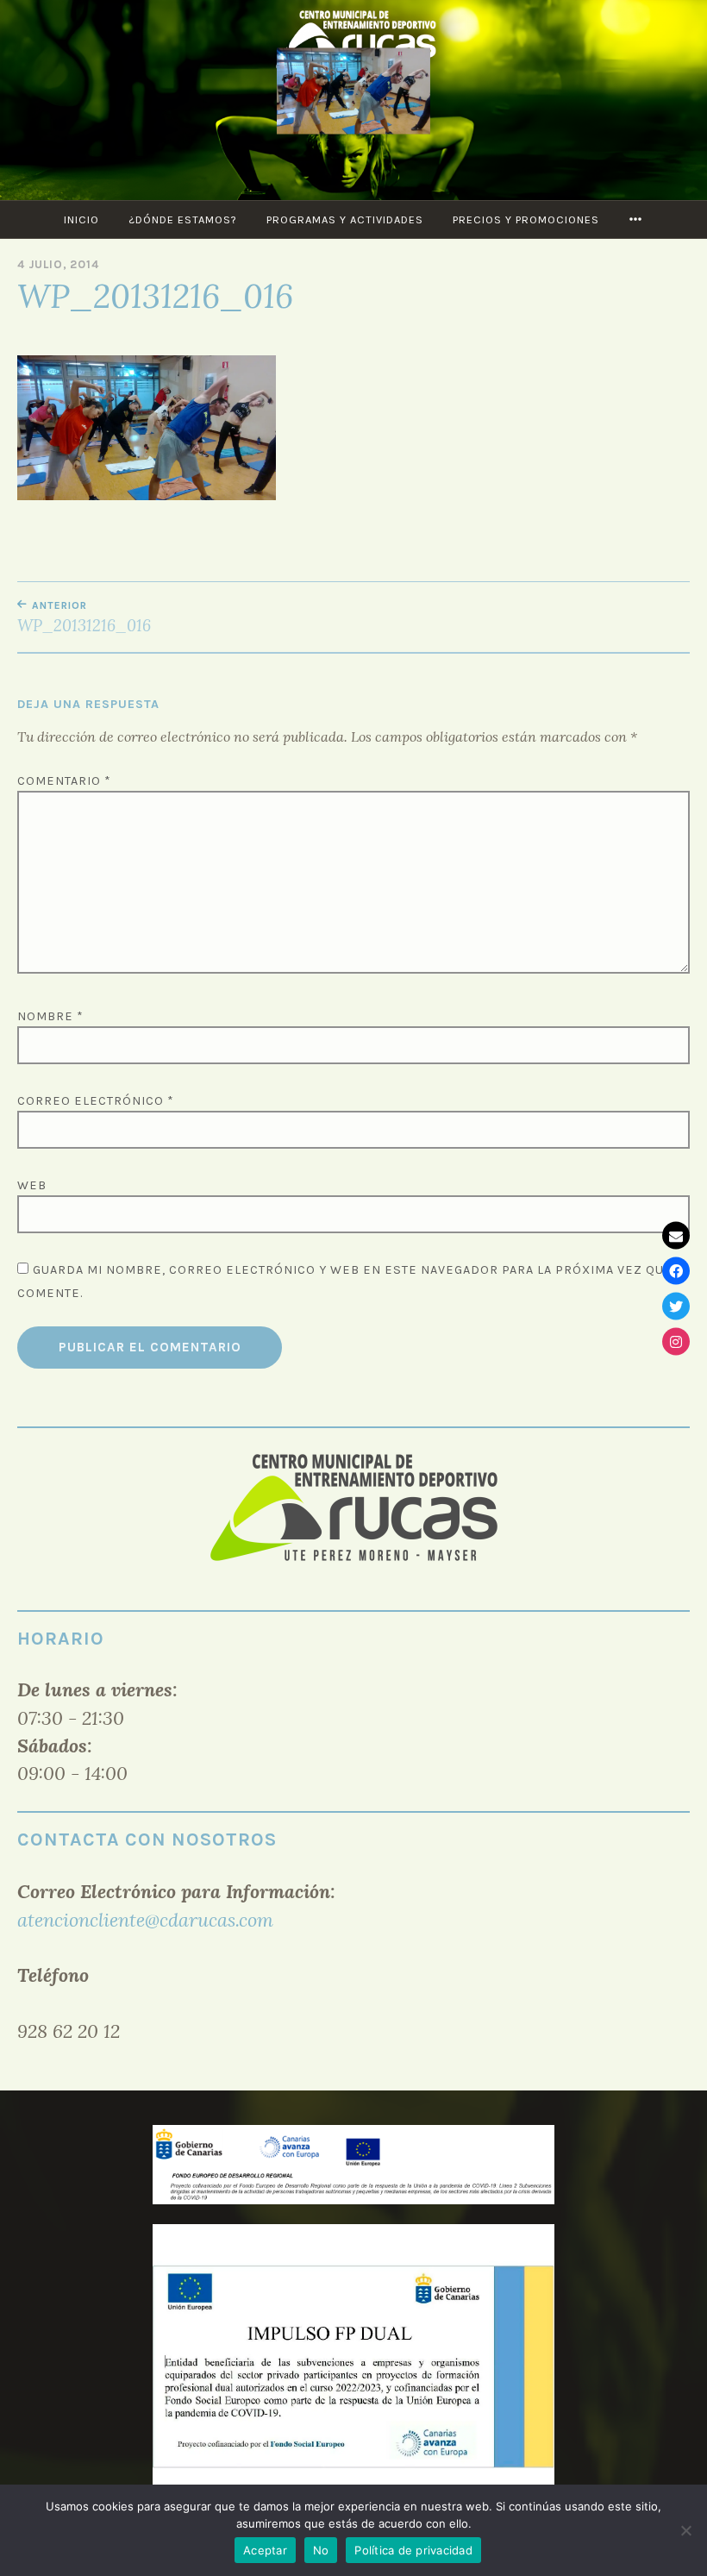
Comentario (64, 781)
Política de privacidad (413, 2550)
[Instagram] (676, 1341)
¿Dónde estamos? (183, 219)
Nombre (50, 1016)
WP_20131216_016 (84, 617)
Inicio (81, 219)
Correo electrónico (96, 1101)
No (321, 2550)
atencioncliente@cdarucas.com (145, 1920)
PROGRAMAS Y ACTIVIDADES (345, 219)
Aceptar (265, 2550)
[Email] (676, 1235)
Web (32, 1185)
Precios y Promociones (526, 219)
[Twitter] (676, 1306)
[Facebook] (676, 1270)
